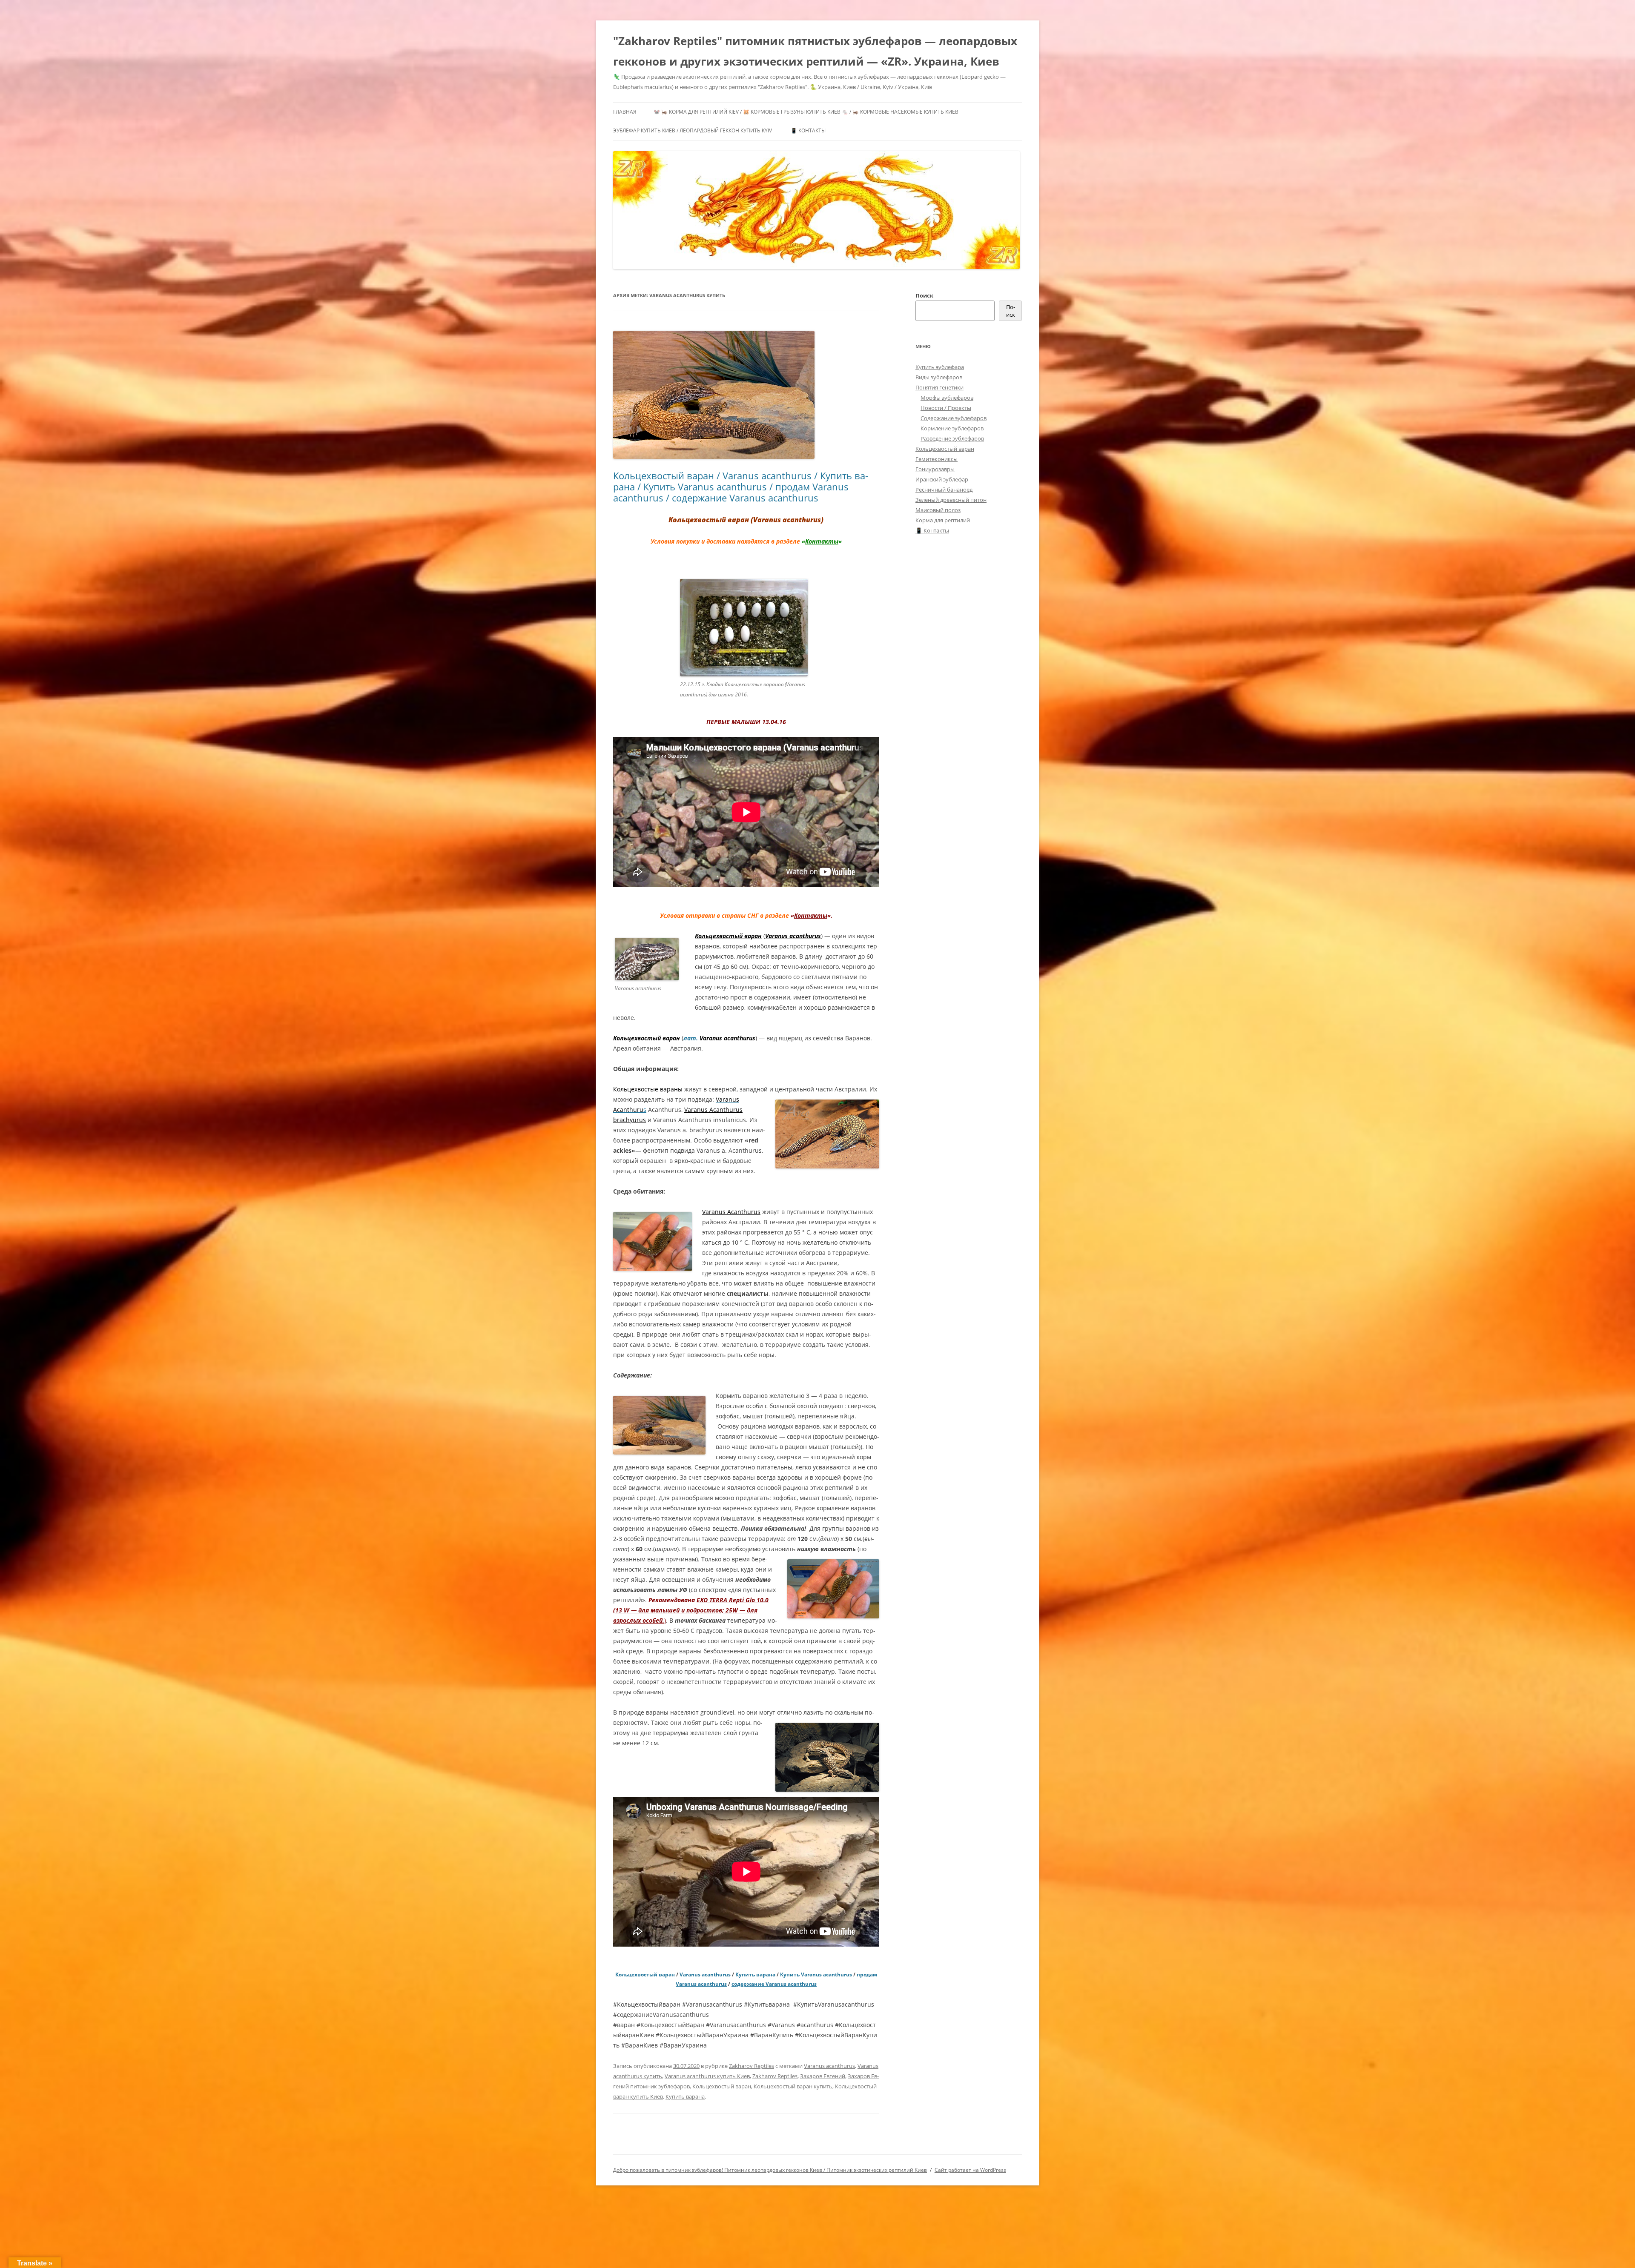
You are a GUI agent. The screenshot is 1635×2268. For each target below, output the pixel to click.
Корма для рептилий (943, 520)
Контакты (822, 541)
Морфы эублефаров (947, 398)
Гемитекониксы (937, 459)
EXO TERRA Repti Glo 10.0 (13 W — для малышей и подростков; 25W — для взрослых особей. (691, 1610)
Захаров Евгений (823, 2076)
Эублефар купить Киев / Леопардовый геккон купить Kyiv (693, 130)
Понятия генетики (939, 387)
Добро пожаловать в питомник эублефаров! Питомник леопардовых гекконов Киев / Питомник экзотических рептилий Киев (770, 2170)
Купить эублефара (940, 367)
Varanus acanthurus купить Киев (707, 2076)
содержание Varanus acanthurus (774, 1984)
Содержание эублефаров (954, 418)
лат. (691, 1038)
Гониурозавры (935, 469)
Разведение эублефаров (952, 438)
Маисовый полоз (938, 510)
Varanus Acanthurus (731, 1212)
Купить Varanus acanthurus (816, 1974)
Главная (625, 112)
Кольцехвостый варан (709, 520)
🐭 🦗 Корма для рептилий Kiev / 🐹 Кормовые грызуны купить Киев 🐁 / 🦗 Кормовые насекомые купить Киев (806, 112)
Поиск (924, 295)
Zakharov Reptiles (752, 2066)
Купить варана (755, 1974)
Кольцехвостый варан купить (793, 2086)
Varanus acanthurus (787, 520)
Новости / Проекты (946, 408)
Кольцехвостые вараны (648, 1089)
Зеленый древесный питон (951, 500)
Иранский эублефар (942, 479)
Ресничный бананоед (944, 490)
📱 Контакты (808, 130)
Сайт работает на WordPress (970, 2170)
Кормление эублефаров (952, 428)
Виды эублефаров (939, 377)
